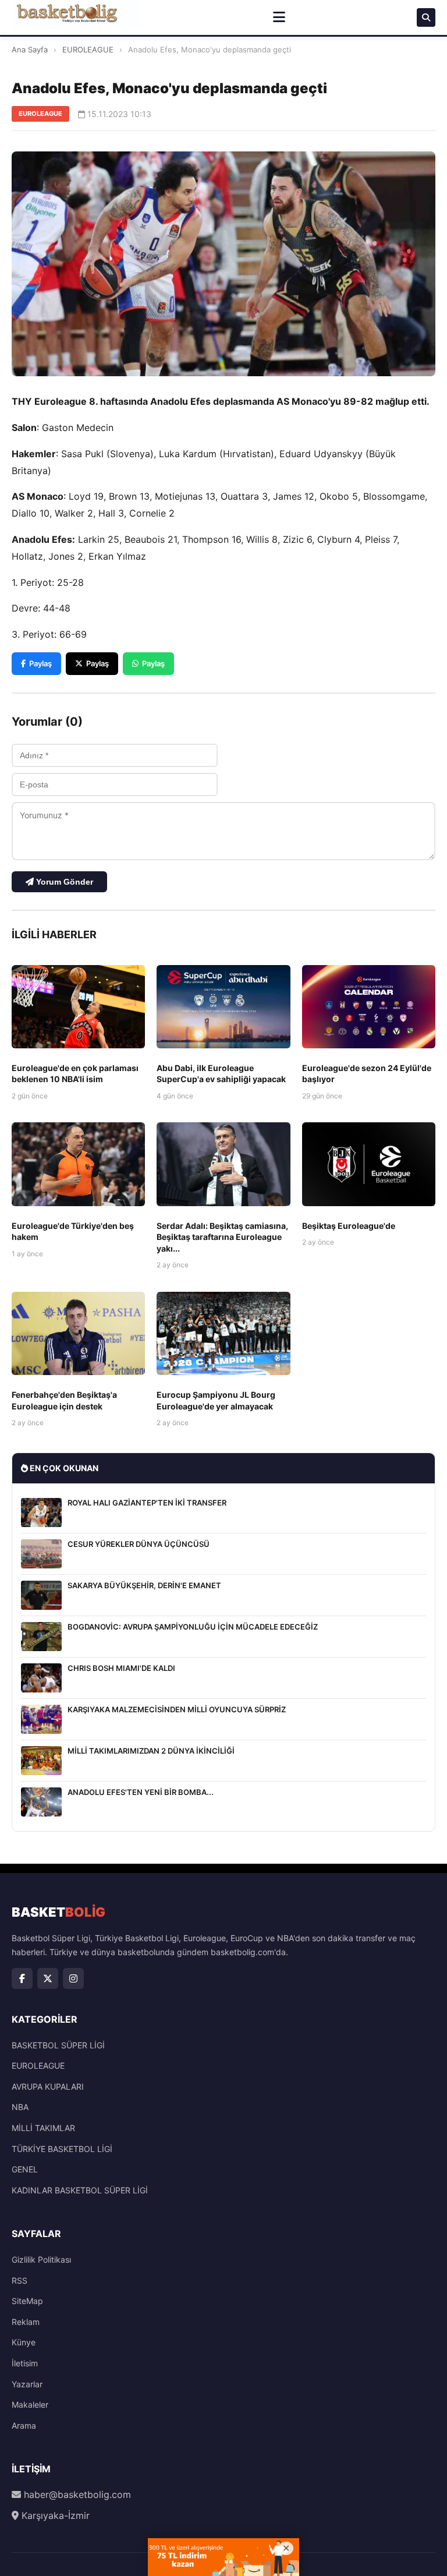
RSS (19, 2280)
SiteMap (27, 2301)
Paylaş (40, 663)
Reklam (26, 2322)
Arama (24, 2425)
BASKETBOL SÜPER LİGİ (58, 2045)
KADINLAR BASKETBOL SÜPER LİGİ (80, 2190)
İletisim (25, 2363)
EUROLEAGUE (88, 50)
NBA (20, 2107)
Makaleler (30, 2404)
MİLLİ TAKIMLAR (43, 2128)
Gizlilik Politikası (41, 2259)
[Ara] (426, 17)
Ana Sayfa (30, 50)
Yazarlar (27, 2384)
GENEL (25, 2169)
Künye (24, 2342)
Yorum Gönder (63, 882)
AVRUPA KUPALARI (48, 2086)
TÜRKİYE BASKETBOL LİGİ (62, 2149)
